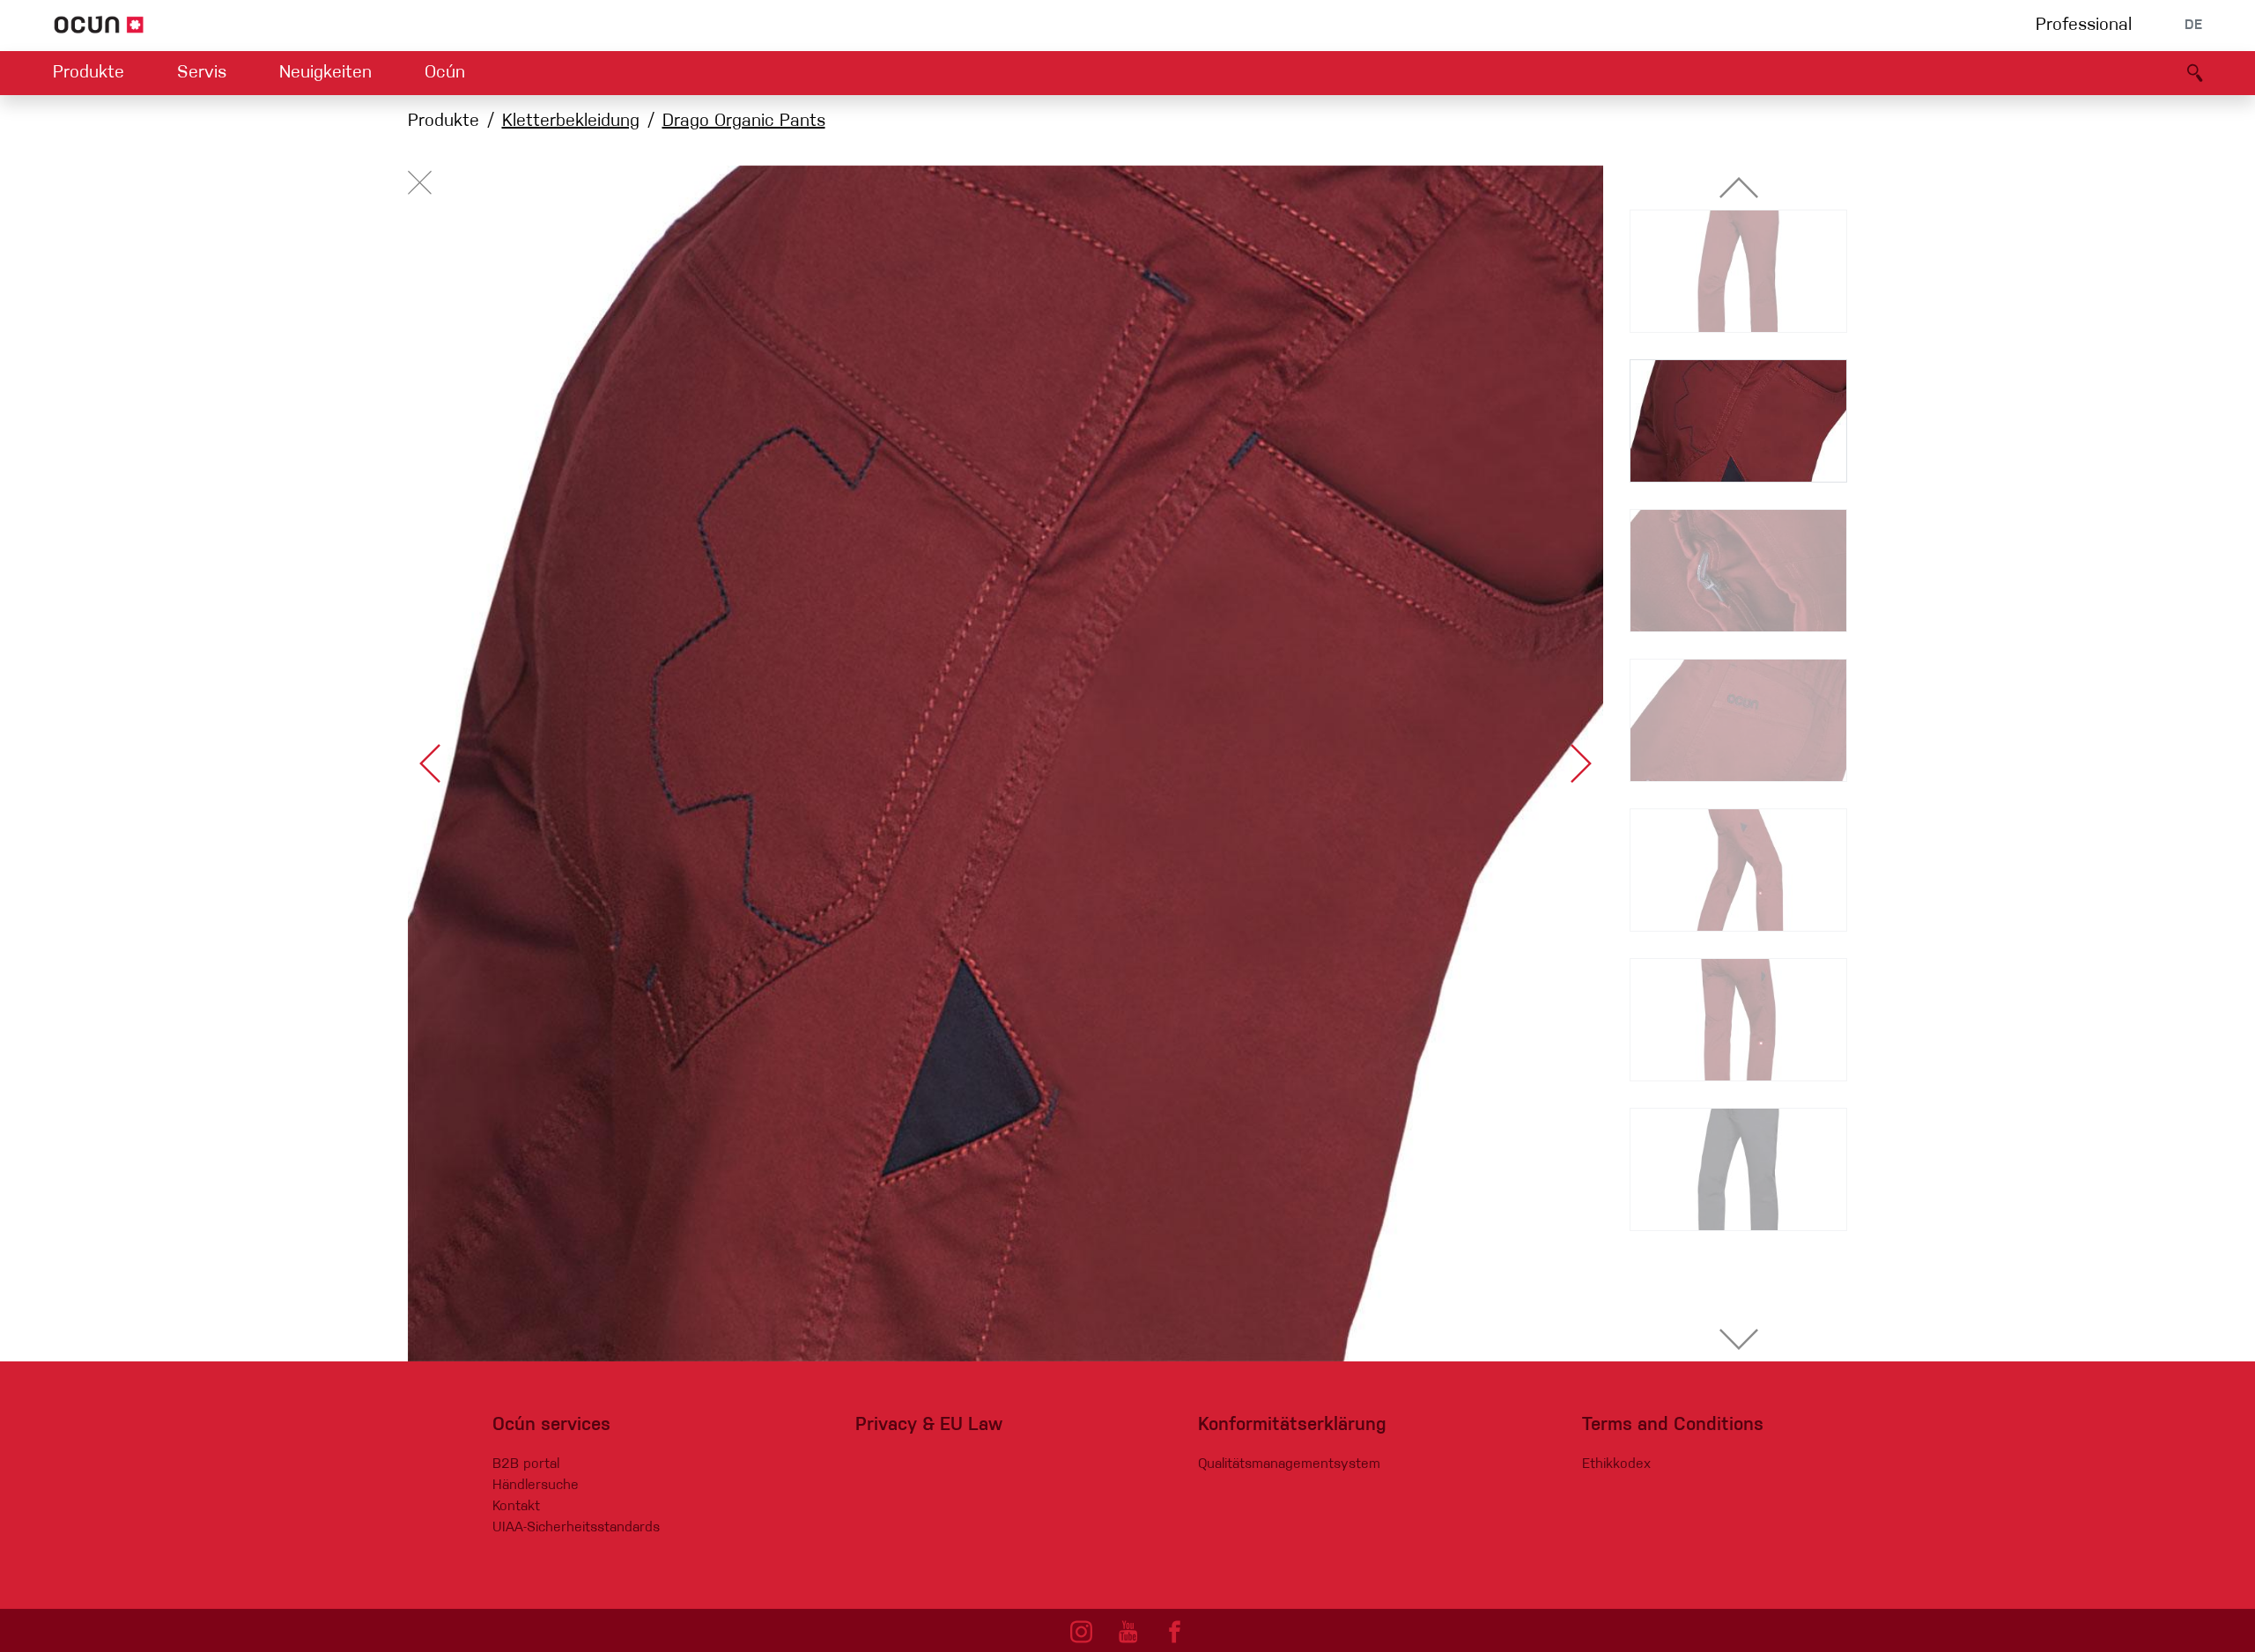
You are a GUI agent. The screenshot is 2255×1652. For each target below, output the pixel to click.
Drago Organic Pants (744, 122)
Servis (202, 73)
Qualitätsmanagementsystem (1289, 1464)
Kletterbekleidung (571, 122)
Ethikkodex (1616, 1464)
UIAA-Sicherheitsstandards (576, 1528)
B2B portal (526, 1464)
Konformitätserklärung (1292, 1425)
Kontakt (516, 1507)
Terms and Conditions (1673, 1425)
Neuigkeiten (325, 73)
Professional (2084, 26)
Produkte (89, 73)
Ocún (445, 73)
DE (2193, 26)
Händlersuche (536, 1486)
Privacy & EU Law (929, 1425)
